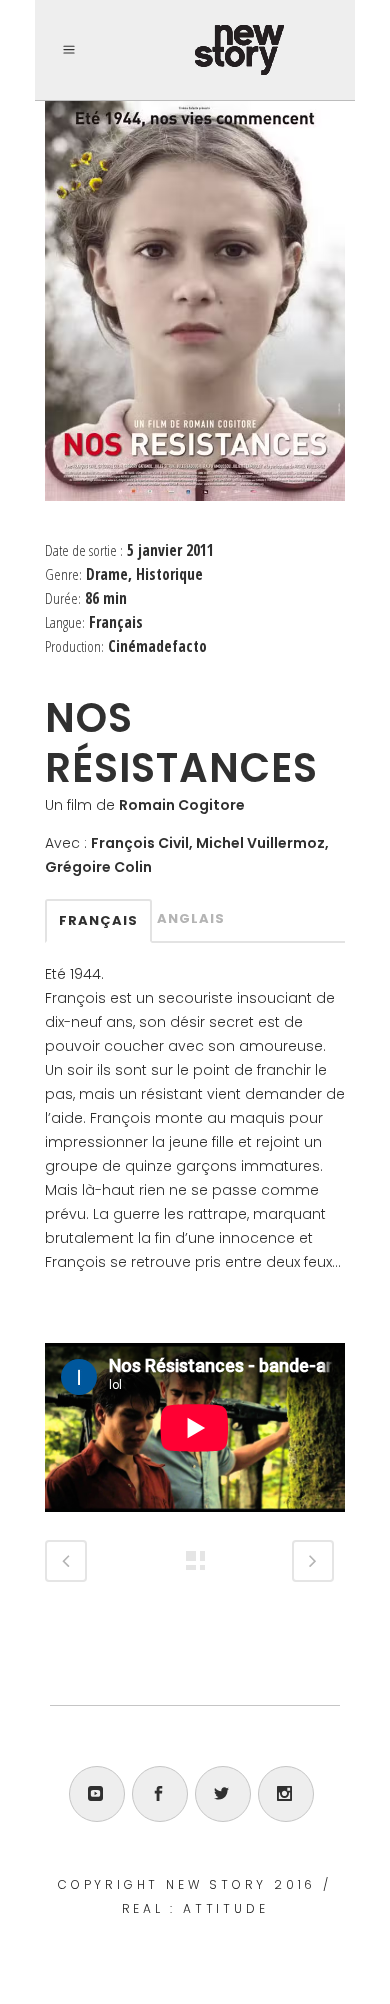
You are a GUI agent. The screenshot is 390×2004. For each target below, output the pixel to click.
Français (98, 920)
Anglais (191, 918)
